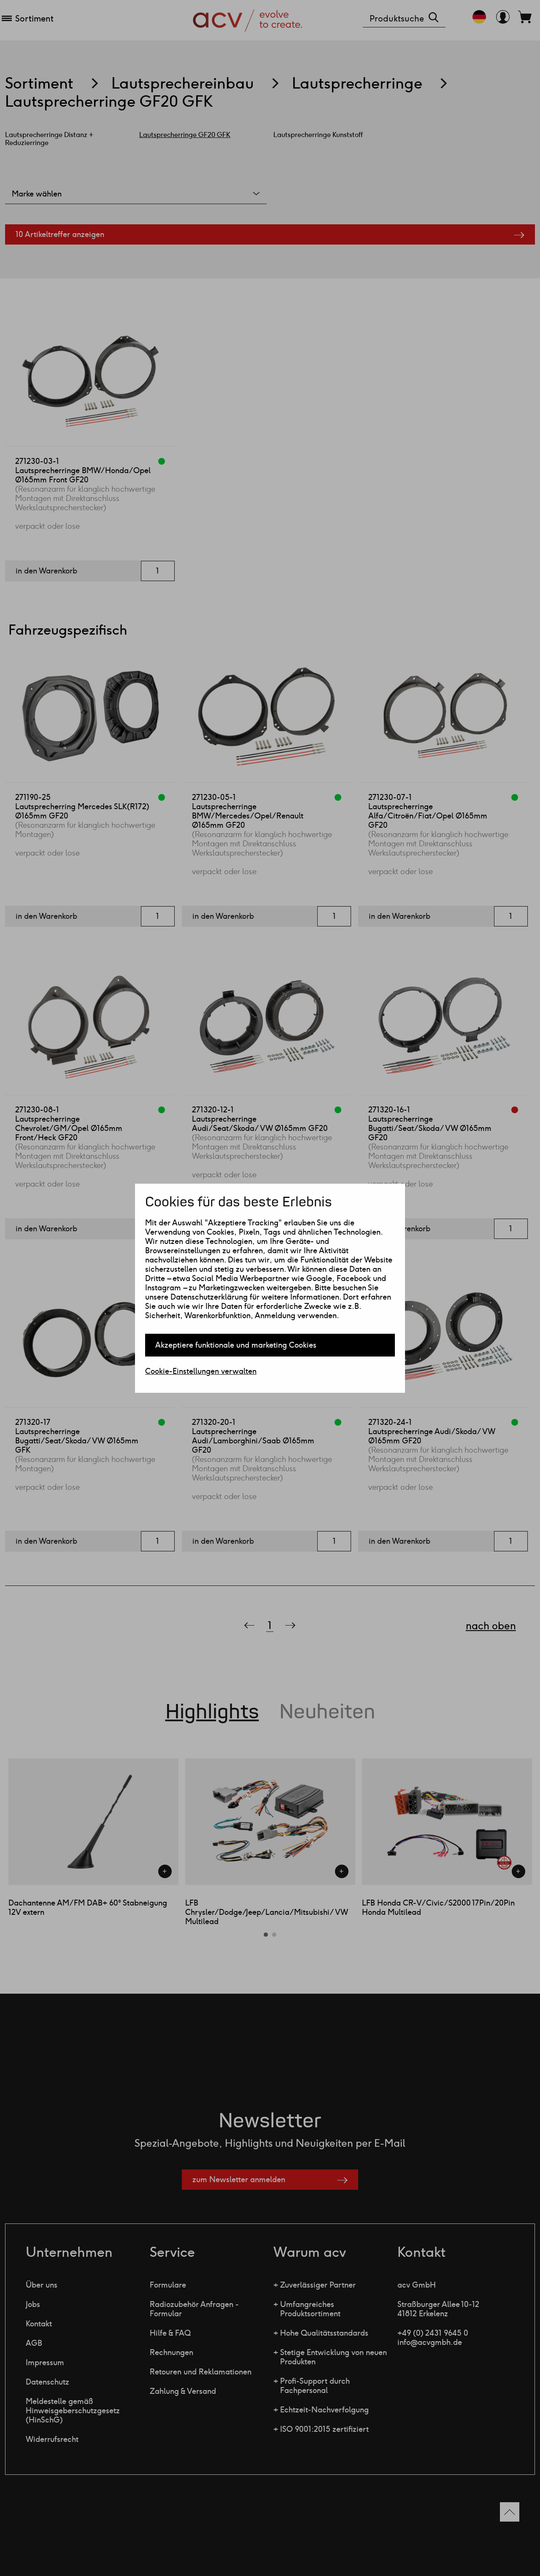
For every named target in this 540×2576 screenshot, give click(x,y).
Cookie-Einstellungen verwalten (201, 1371)
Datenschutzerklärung (209, 1297)
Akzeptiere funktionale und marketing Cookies (236, 1345)
